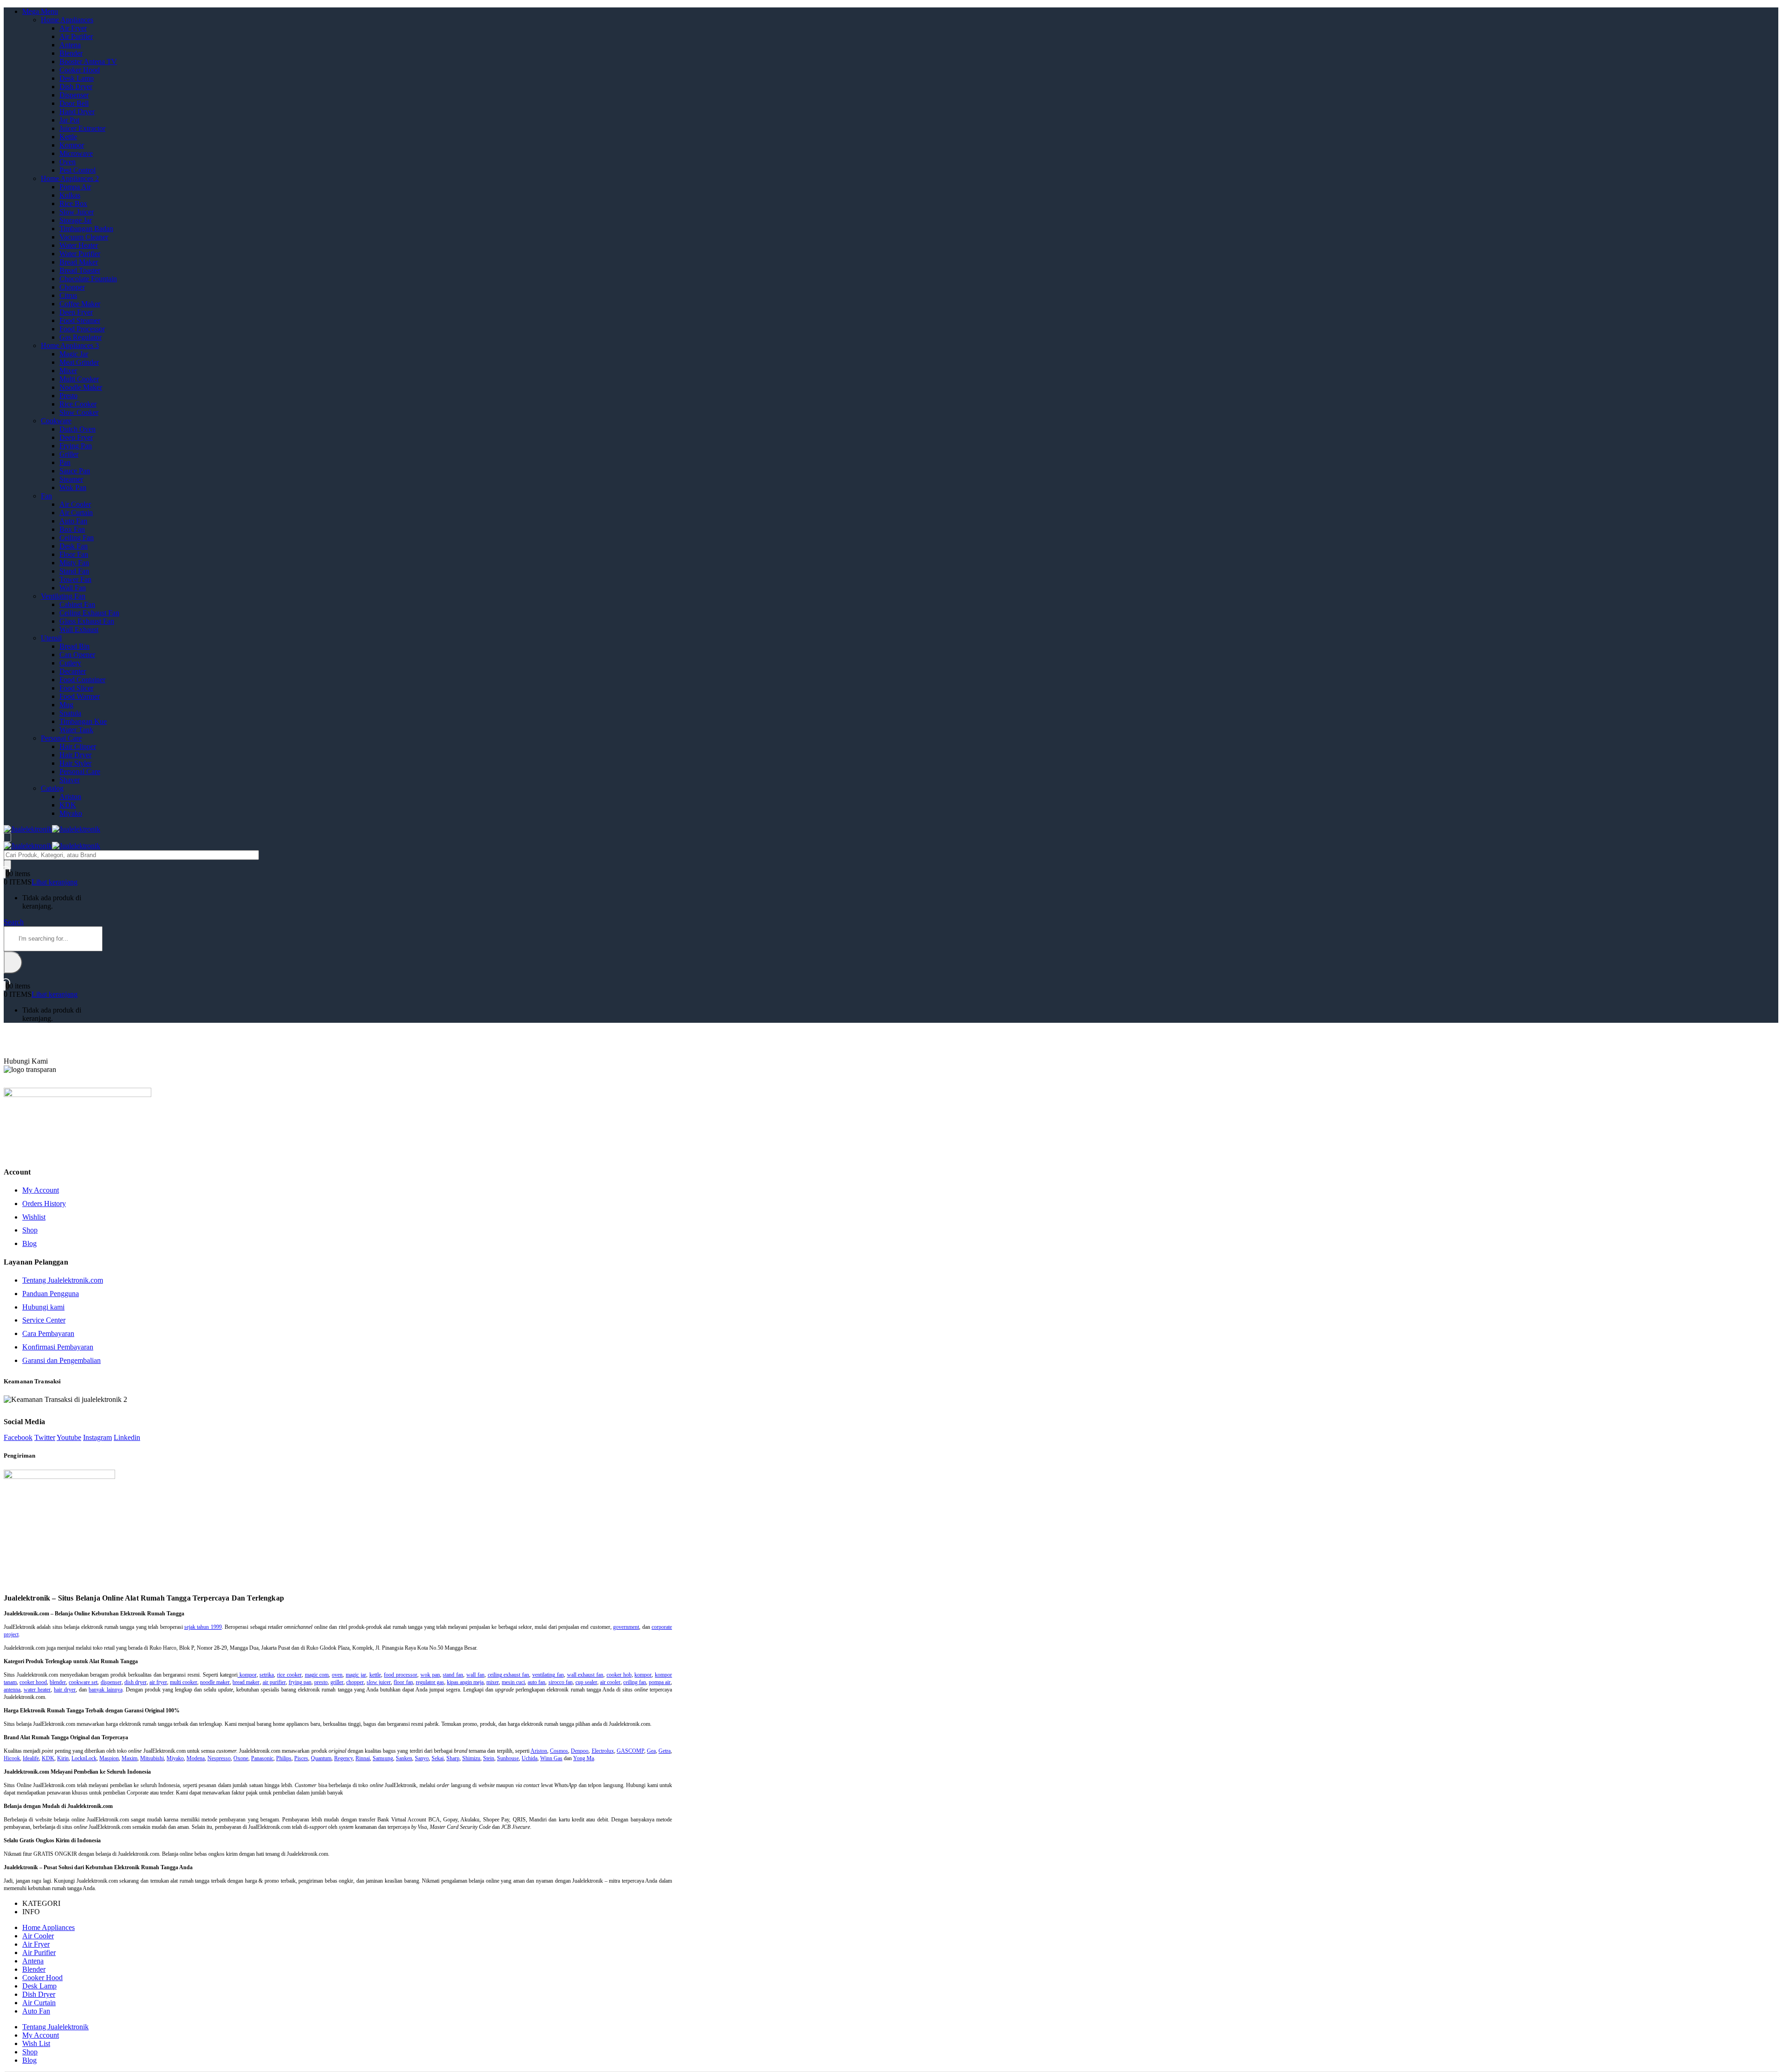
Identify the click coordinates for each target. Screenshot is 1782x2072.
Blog (29, 1243)
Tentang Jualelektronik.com (63, 1280)
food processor (400, 1675)
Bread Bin (74, 646)
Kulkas (70, 195)
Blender (71, 53)
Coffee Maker (80, 304)
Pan (65, 462)
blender (58, 1682)
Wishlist (34, 1217)
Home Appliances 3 (70, 345)
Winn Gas (551, 1758)
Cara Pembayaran (48, 1333)
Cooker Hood (80, 70)
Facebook (18, 1437)
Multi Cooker (79, 379)
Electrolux (603, 1751)
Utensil (51, 638)
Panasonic (262, 1758)
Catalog (52, 788)
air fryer (158, 1682)
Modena (196, 1758)
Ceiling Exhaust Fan (89, 613)
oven (337, 1675)
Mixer (68, 371)
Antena (70, 45)
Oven (68, 162)
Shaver (70, 780)
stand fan (453, 1675)
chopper (355, 1682)
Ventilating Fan (63, 596)
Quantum (321, 1758)
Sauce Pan (75, 471)
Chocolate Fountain (88, 279)
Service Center (44, 1320)
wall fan (475, 1675)
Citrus (68, 295)
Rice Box (73, 203)
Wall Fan (73, 588)
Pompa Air (75, 187)
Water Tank (76, 730)
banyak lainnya (105, 1690)
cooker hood (33, 1682)
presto (321, 1682)
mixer (493, 1682)
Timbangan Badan (86, 229)
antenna (12, 1690)
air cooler (610, 1682)
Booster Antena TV (88, 61)
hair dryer (65, 1690)
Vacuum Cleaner (84, 237)
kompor (247, 1675)
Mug (66, 705)
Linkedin (127, 1437)
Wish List (36, 2043)
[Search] (7, 865)
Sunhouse (508, 1758)
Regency (343, 1758)
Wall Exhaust (79, 629)
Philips (284, 1758)
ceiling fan (635, 1682)
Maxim (129, 1758)
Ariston (70, 797)
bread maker (246, 1682)
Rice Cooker (78, 404)
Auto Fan (73, 521)
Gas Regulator (81, 337)
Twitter (45, 1437)
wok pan (430, 1675)
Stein (489, 1758)
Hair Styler (75, 763)
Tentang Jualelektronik (55, 2027)
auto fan (536, 1682)
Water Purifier (80, 254)
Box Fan (72, 529)
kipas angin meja (465, 1682)
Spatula (70, 713)
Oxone (241, 1758)
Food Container (82, 680)
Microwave (76, 153)
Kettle (68, 137)
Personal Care (61, 738)
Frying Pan (76, 446)
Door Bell (74, 103)
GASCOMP (630, 1751)
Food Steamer (80, 320)
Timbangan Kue (83, 721)
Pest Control (77, 170)
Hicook (12, 1758)
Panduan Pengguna (51, 1294)
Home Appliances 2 (70, 178)
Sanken (404, 1758)
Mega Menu (40, 11)
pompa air (660, 1682)
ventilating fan (548, 1675)
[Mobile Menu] (7, 837)
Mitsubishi (152, 1758)
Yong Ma (584, 1758)
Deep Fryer (76, 312)
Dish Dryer (76, 87)
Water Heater (79, 245)
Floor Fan (74, 554)
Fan (46, 496)
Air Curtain (76, 513)
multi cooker (184, 1682)
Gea (651, 1751)
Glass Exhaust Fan (87, 621)
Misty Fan (74, 563)
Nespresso (219, 1758)
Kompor (72, 145)
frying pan (300, 1682)
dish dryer (136, 1682)
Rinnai (363, 1758)
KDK (68, 805)
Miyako (71, 813)
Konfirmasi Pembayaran (58, 1347)
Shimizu (471, 1758)
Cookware (56, 421)
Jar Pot (69, 120)
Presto (68, 396)
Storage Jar (76, 220)
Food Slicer (76, 688)
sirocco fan (561, 1682)
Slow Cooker (79, 412)
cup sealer (586, 1682)
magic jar (356, 1675)
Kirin (63, 1758)
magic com (317, 1675)
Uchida (529, 1758)
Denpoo (580, 1751)
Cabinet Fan (77, 604)
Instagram (97, 1437)
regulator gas (430, 1682)
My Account (41, 1190)
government (626, 1627)
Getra (665, 1751)
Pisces (301, 1758)
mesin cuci (513, 1682)
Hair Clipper (78, 746)
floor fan (403, 1682)
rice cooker (289, 1675)
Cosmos (559, 1751)
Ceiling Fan (77, 538)
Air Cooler (75, 504)
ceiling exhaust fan (509, 1675)
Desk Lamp (77, 78)
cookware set (83, 1682)
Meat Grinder (79, 362)
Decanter (73, 671)
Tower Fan (75, 579)
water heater (37, 1690)
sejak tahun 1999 (203, 1627)
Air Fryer (73, 28)
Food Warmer (80, 696)
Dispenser (74, 95)
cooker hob (619, 1675)
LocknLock (84, 1758)
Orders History (44, 1204)
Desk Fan (74, 546)
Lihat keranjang (55, 882)
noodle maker (215, 1682)
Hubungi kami (43, 1307)
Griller (69, 454)
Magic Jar (74, 354)
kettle (375, 1675)
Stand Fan (74, 571)
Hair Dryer (75, 755)
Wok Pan (73, 487)
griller (337, 1682)
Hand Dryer (77, 112)
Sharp (453, 1758)
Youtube (69, 1437)
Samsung (383, 1758)
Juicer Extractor (82, 128)
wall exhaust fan (585, 1675)
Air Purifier (76, 36)
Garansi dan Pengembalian (61, 1360)
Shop (30, 1230)
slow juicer (379, 1682)
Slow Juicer (77, 212)
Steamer (71, 479)
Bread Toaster (80, 270)
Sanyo (422, 1758)
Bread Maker (79, 262)
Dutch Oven (77, 429)
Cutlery (70, 663)
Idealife (31, 1758)
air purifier (274, 1682)
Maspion (109, 1758)
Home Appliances (67, 20)
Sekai (438, 1758)
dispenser (111, 1682)
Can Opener (77, 655)
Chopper (72, 287)
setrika (267, 1675)
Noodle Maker (81, 387)
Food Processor (82, 329)
